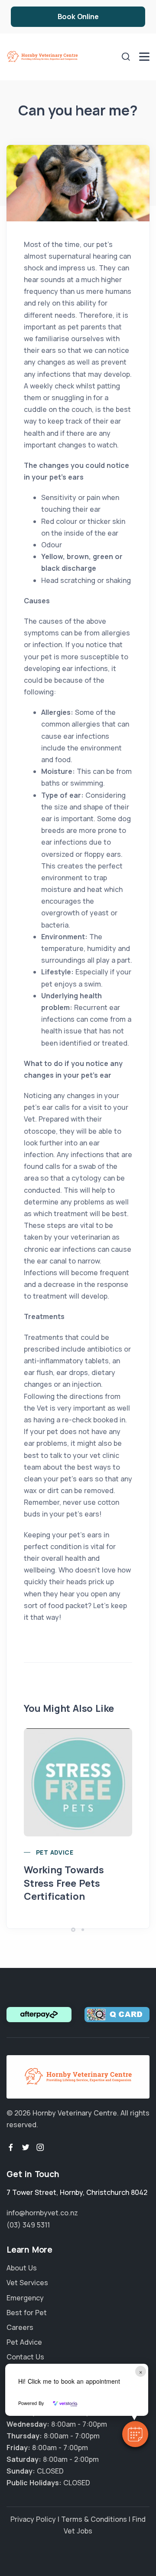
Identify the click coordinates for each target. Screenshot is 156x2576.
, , (77, 2192)
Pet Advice (55, 1852)
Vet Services (27, 2283)
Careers (20, 2327)
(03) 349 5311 (28, 2225)
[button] (135, 2434)
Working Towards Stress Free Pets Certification (64, 1883)
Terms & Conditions (94, 2519)
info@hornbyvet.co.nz (42, 2213)
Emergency (25, 2298)
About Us (22, 2268)
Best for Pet (27, 2313)
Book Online (78, 16)
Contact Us (25, 2357)
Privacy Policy (33, 2519)
